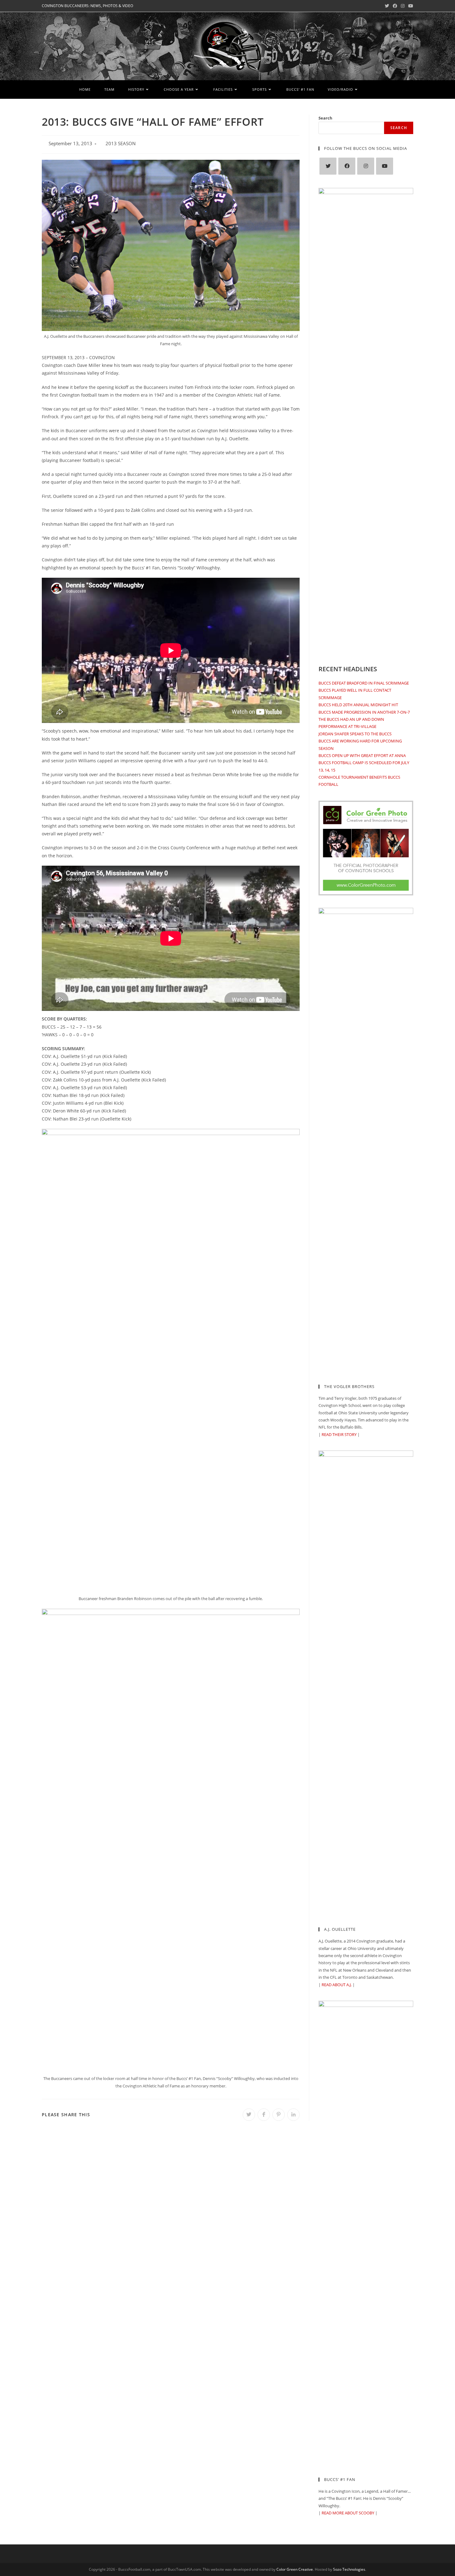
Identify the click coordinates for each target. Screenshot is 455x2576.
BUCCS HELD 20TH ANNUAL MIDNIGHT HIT (358, 705)
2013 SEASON (121, 144)
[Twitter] (328, 166)
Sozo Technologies (349, 2569)
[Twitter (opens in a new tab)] (387, 6)
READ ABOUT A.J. (337, 1985)
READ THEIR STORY (339, 1434)
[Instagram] (366, 166)
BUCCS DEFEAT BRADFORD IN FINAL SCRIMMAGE (364, 683)
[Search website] (374, 89)
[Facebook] (347, 166)
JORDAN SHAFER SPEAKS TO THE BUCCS (355, 734)
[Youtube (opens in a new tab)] (410, 6)
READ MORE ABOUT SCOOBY (348, 2513)
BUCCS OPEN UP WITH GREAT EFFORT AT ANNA (362, 755)
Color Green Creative (295, 2569)
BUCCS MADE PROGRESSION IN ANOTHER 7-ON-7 (364, 712)
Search (325, 118)
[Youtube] (385, 166)
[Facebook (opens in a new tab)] (395, 6)
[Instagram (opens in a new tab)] (403, 6)
